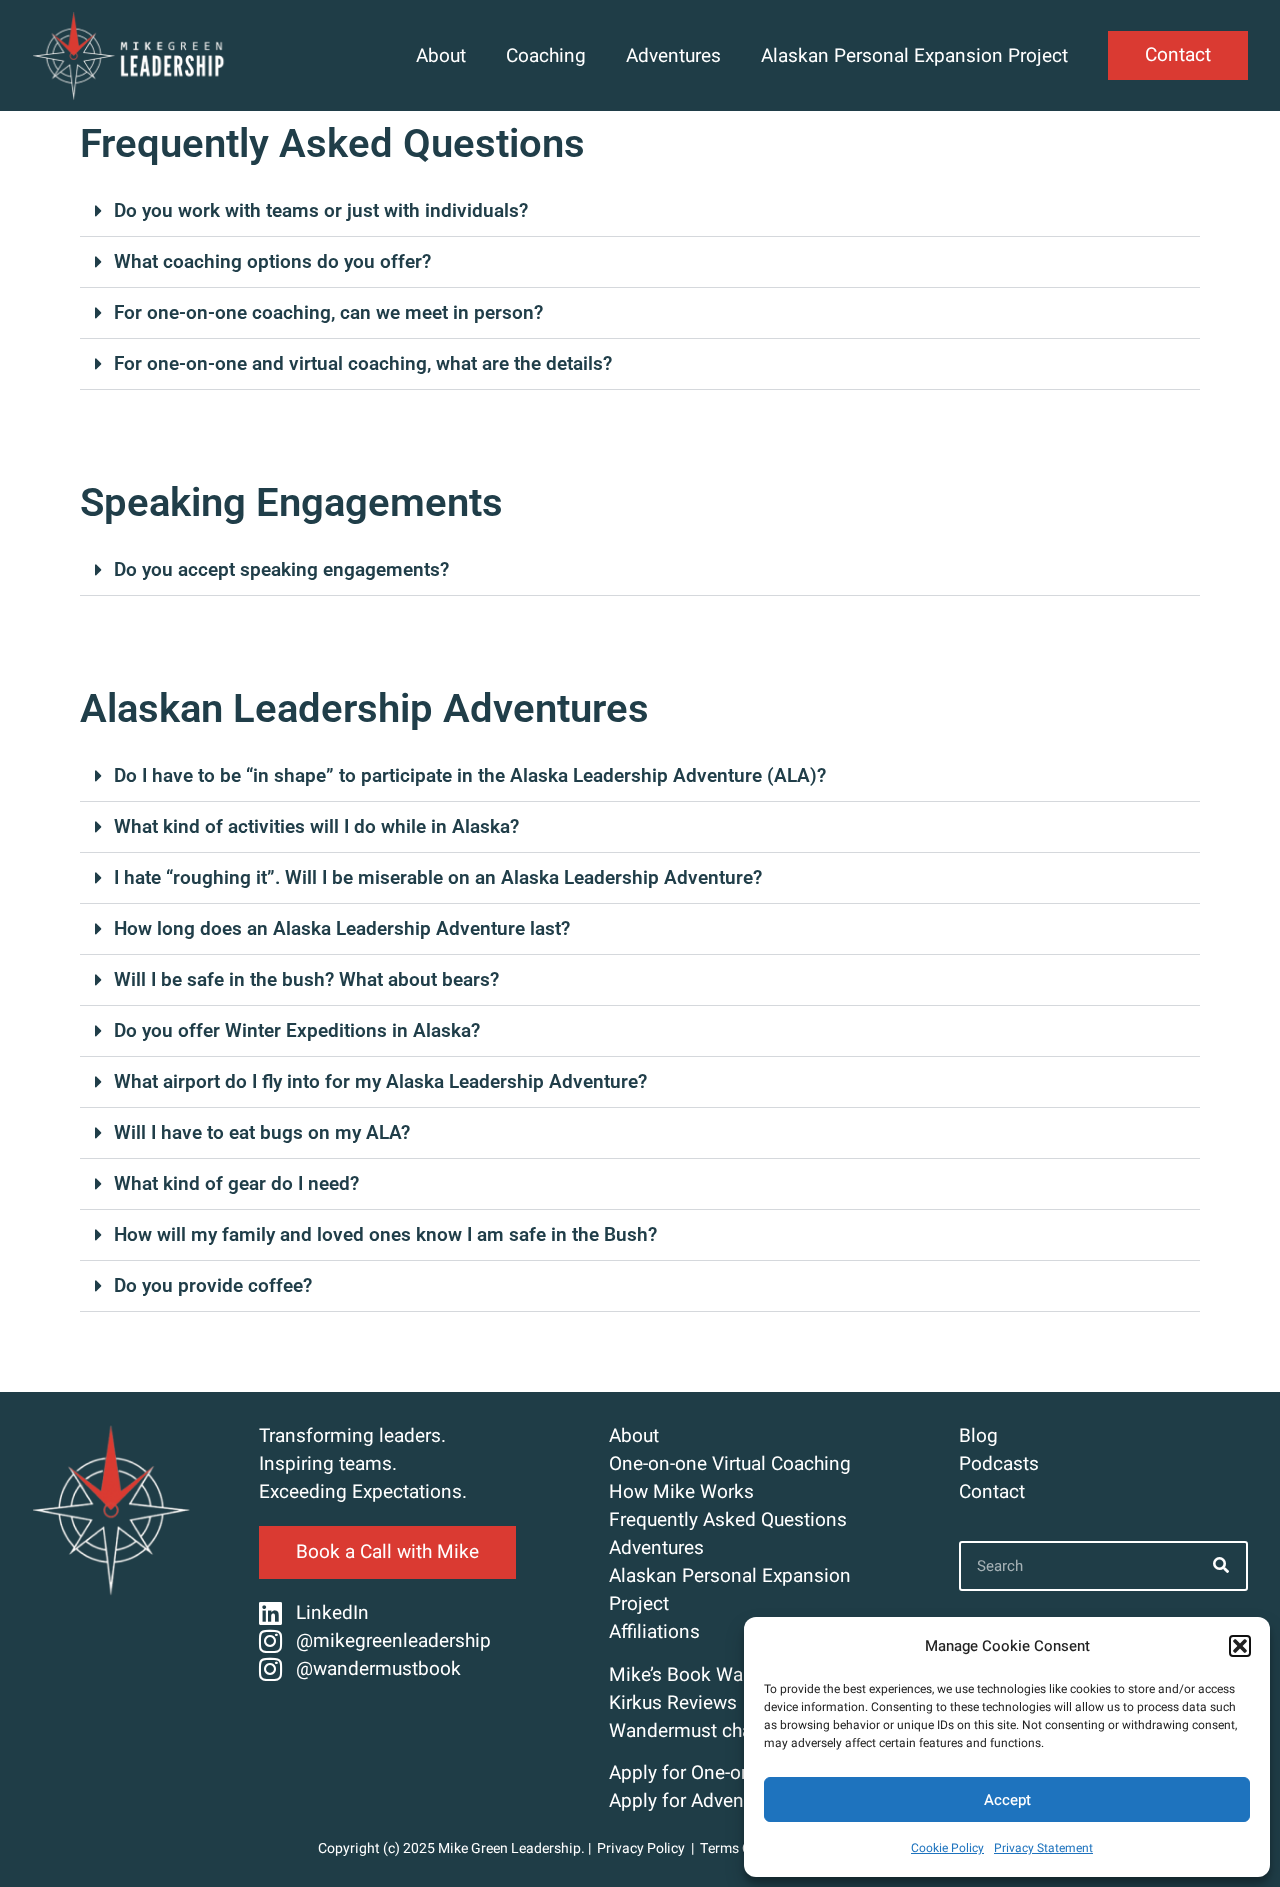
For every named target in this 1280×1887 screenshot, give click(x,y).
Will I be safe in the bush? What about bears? (306, 979)
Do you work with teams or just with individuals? (321, 210)
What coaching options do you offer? (272, 261)
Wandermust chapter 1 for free (738, 1731)
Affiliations (654, 1632)
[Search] (1221, 1566)
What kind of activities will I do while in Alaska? (316, 826)
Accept (1007, 1800)
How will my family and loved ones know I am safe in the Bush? (385, 1234)
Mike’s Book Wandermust (716, 1675)
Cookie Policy (947, 1848)
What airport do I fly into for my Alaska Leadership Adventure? (380, 1081)
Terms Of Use (743, 1848)
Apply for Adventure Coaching (735, 1801)
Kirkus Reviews (673, 1703)
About (441, 56)
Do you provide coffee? (213, 1285)
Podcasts (999, 1464)
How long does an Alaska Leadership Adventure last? (342, 928)
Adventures (673, 56)
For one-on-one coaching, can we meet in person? (328, 312)
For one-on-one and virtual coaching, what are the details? (363, 363)
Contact (992, 1492)
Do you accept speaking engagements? (281, 569)
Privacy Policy (641, 1848)
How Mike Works (681, 1492)
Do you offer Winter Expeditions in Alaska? (297, 1030)
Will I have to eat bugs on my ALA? (262, 1132)
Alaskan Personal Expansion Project (914, 56)
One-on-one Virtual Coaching (730, 1464)
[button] (1240, 1646)
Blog (978, 1436)
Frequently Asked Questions (728, 1520)
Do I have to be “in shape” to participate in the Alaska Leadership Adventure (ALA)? (470, 775)
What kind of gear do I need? (236, 1183)
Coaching (546, 56)
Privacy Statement (1043, 1848)
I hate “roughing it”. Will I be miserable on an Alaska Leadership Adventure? (438, 877)
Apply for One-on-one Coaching (741, 1773)
